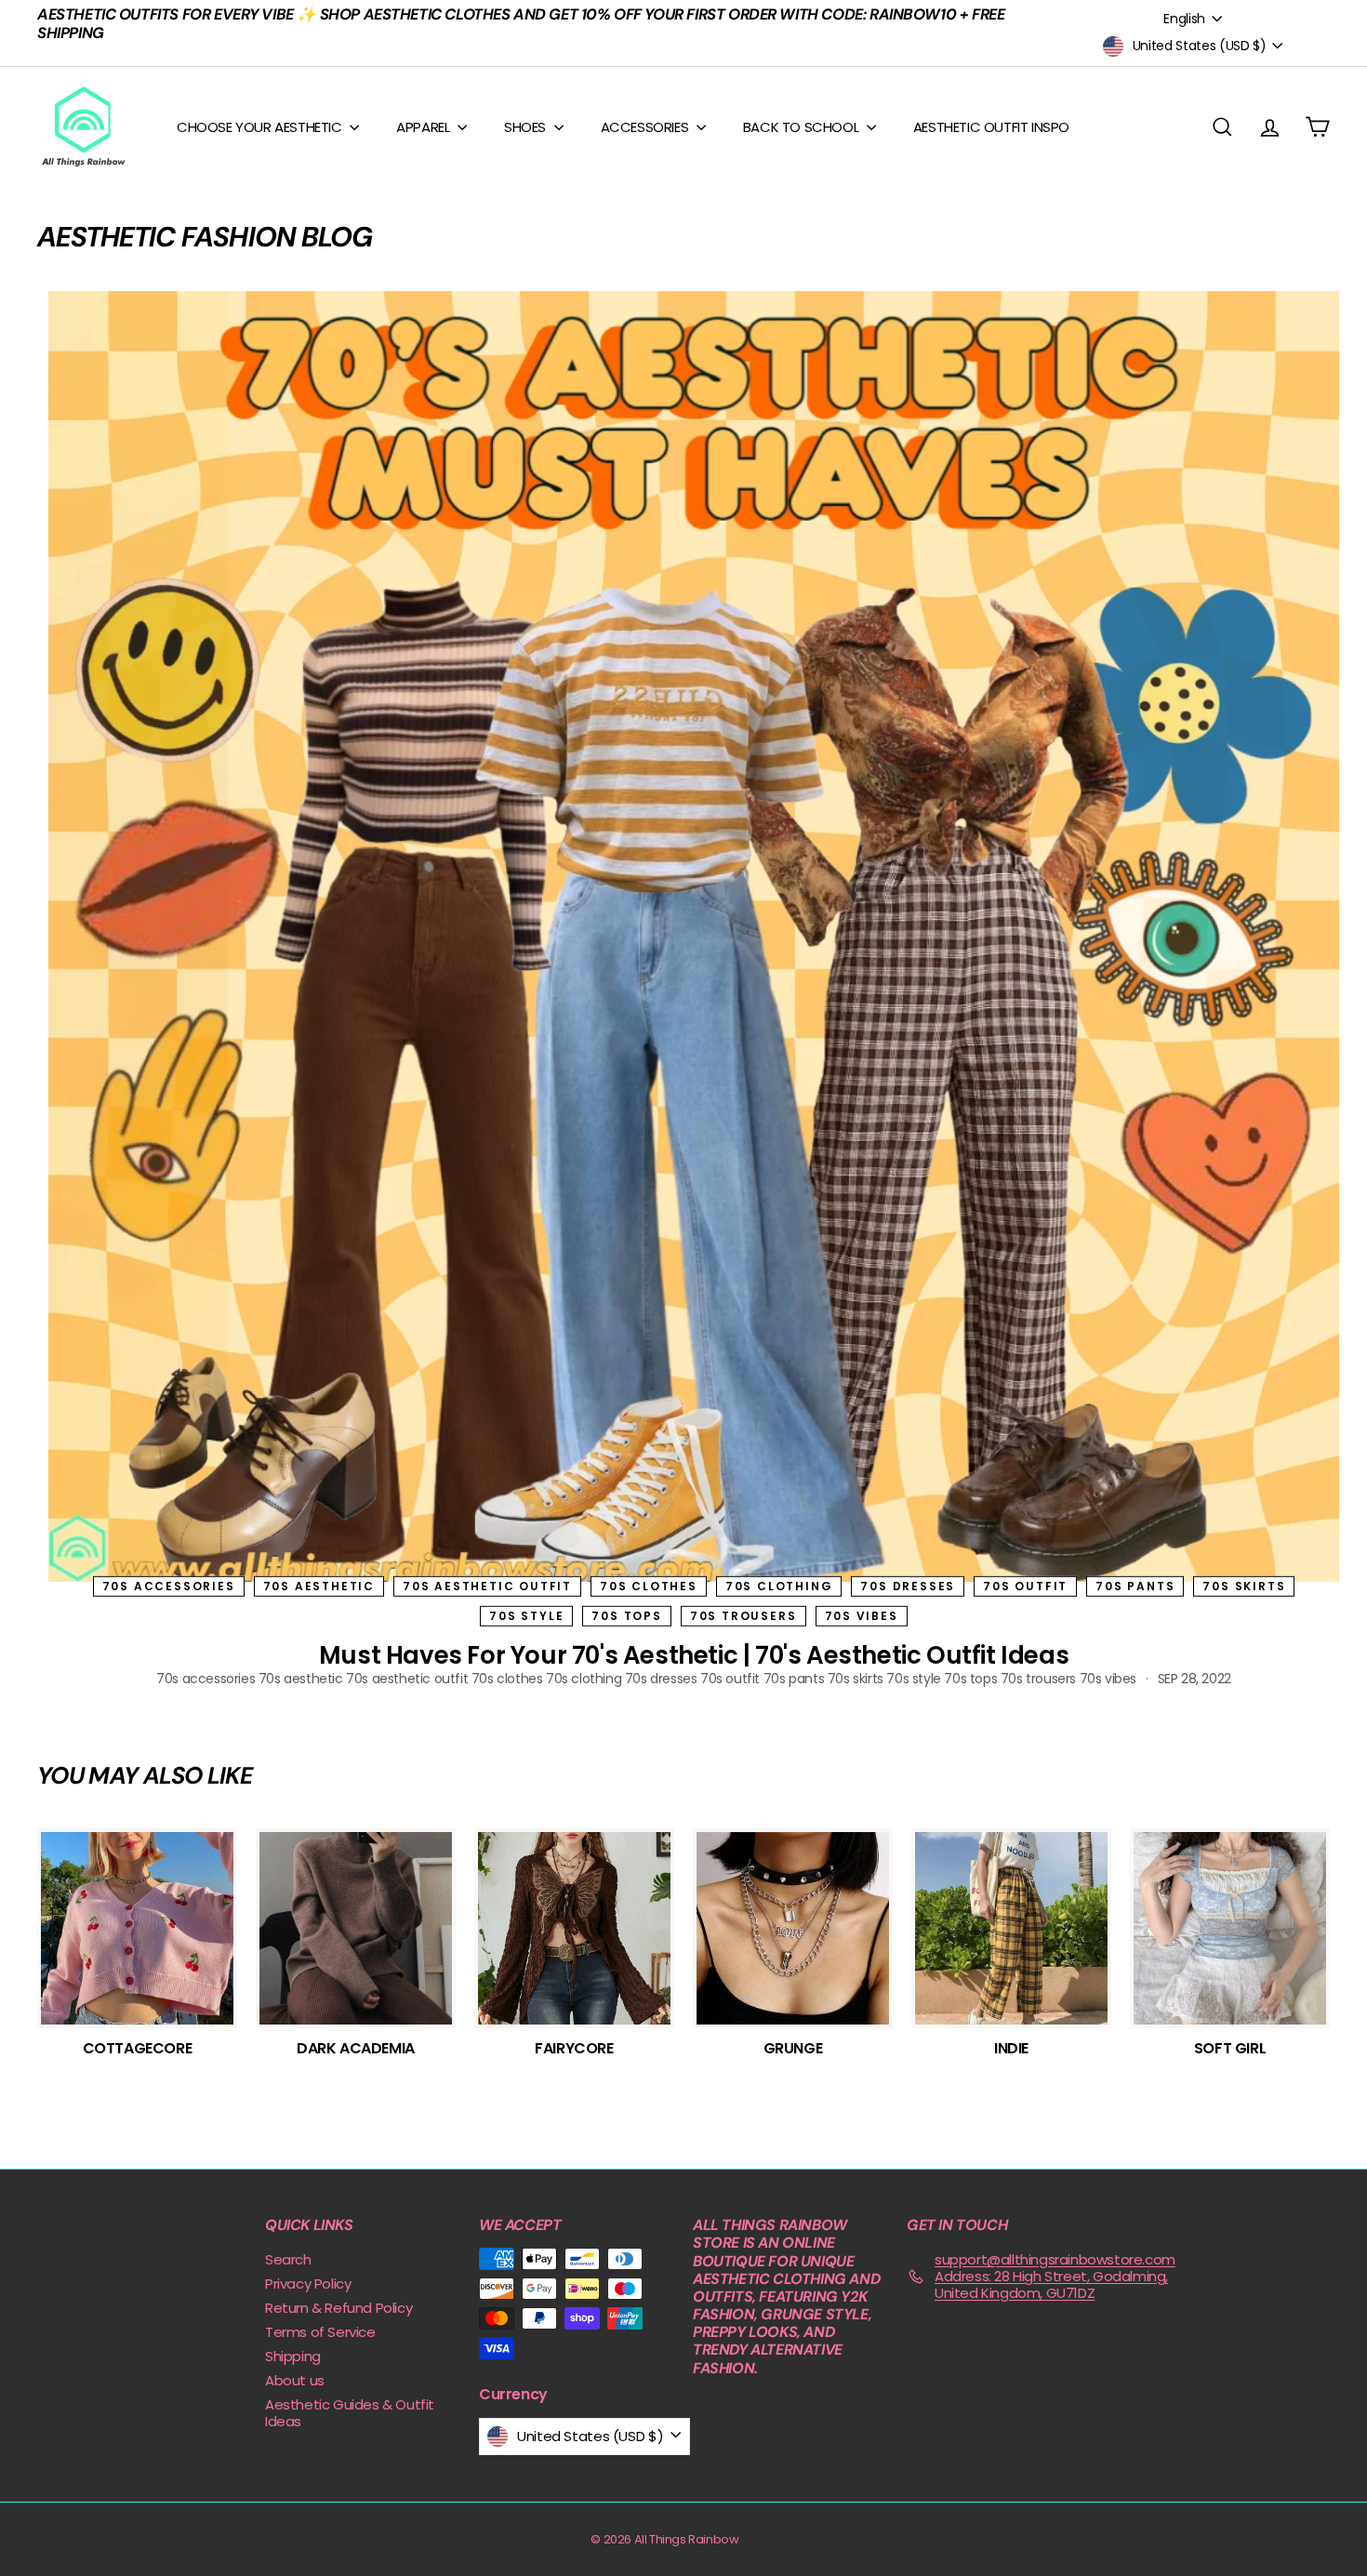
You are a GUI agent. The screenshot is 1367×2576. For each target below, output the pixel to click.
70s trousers (743, 1616)
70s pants (1135, 1585)
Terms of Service (320, 2332)
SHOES (527, 127)
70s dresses (908, 1585)
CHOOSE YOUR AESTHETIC (261, 127)
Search (288, 2259)
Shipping (293, 2356)
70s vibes (862, 1616)
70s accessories (169, 1585)
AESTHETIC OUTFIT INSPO (991, 127)
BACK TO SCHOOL (803, 127)
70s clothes (649, 1585)
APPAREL (425, 127)
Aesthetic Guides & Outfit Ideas (350, 2413)
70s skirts (1244, 1585)
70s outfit (1025, 1585)
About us (295, 2380)
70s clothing (779, 1585)
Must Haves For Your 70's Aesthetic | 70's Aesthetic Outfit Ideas (694, 1655)
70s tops (626, 1616)
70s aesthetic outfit (487, 1585)
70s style (526, 1616)
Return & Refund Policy (338, 2308)
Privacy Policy (308, 2284)
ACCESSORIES (646, 127)
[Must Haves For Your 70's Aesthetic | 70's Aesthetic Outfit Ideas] (694, 936)
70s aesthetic (319, 1585)
